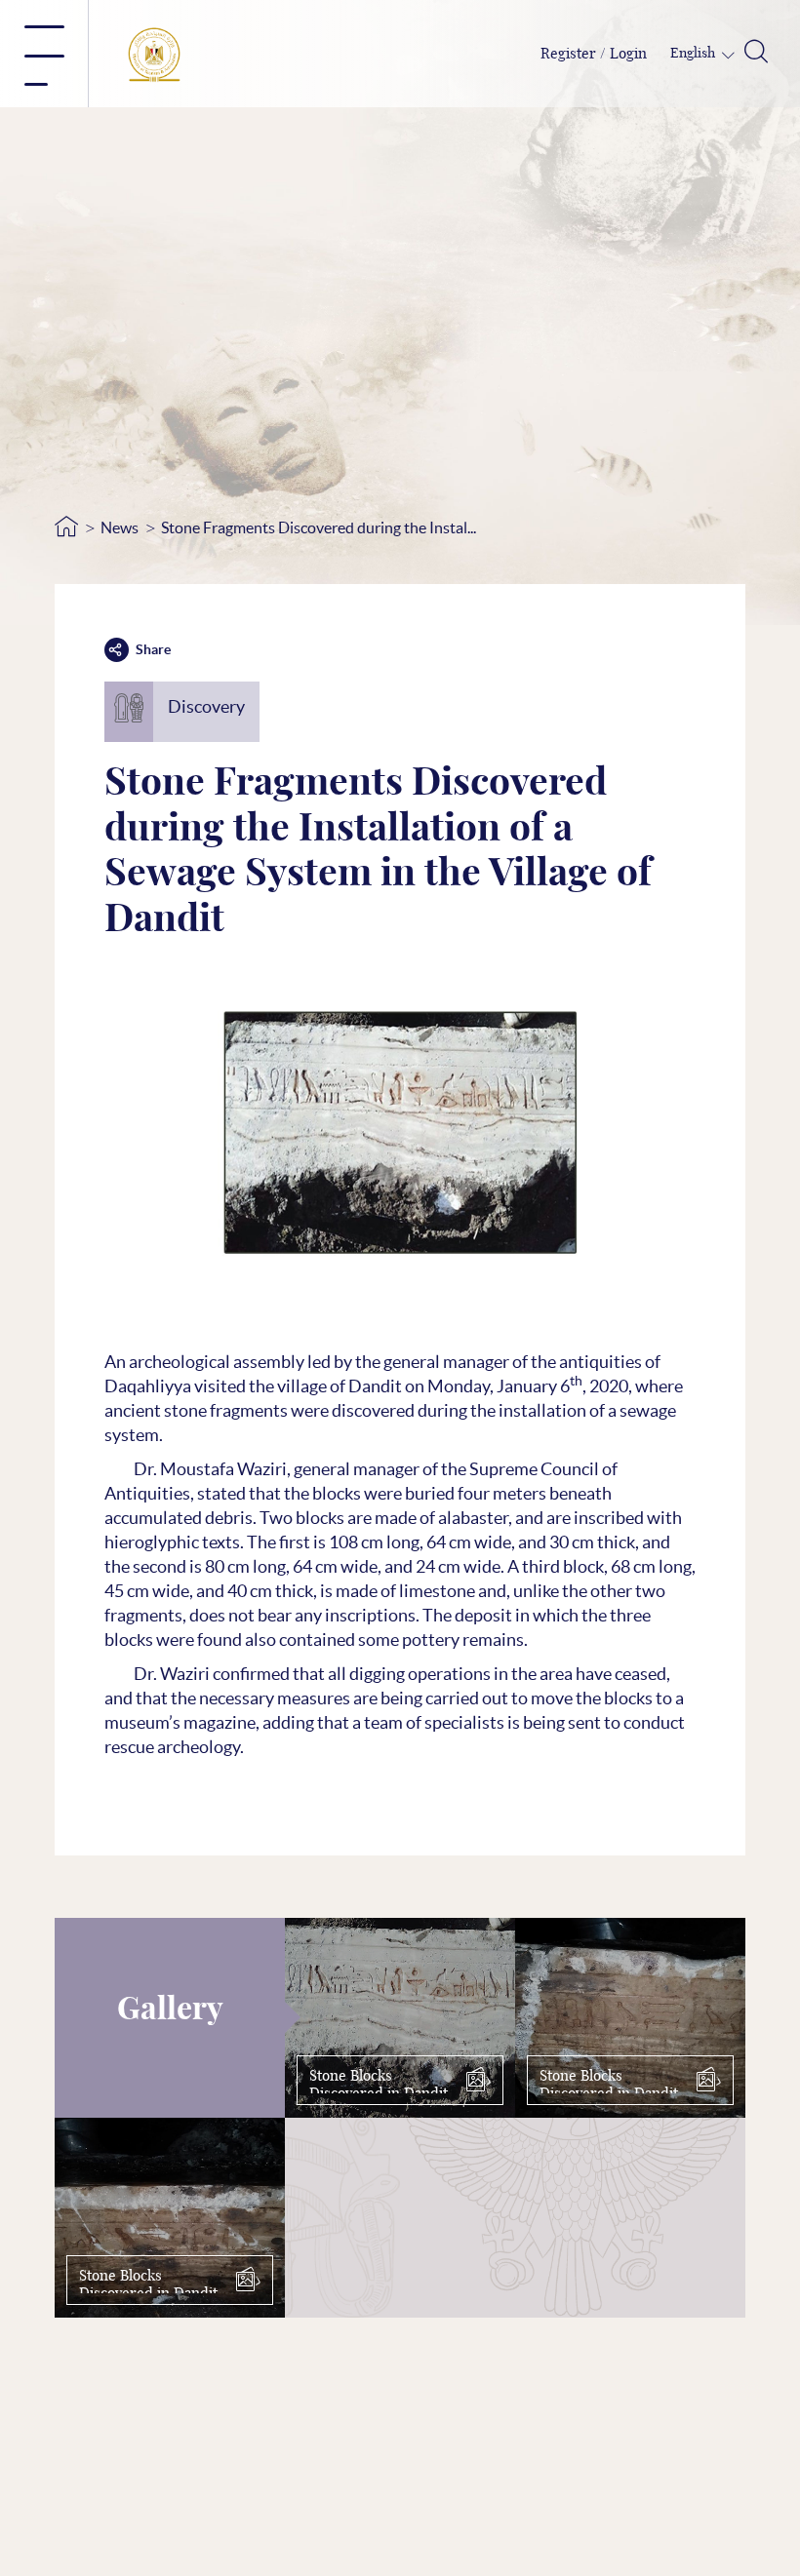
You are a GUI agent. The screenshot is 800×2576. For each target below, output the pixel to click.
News (120, 527)
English (694, 54)
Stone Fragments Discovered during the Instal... (319, 527)
